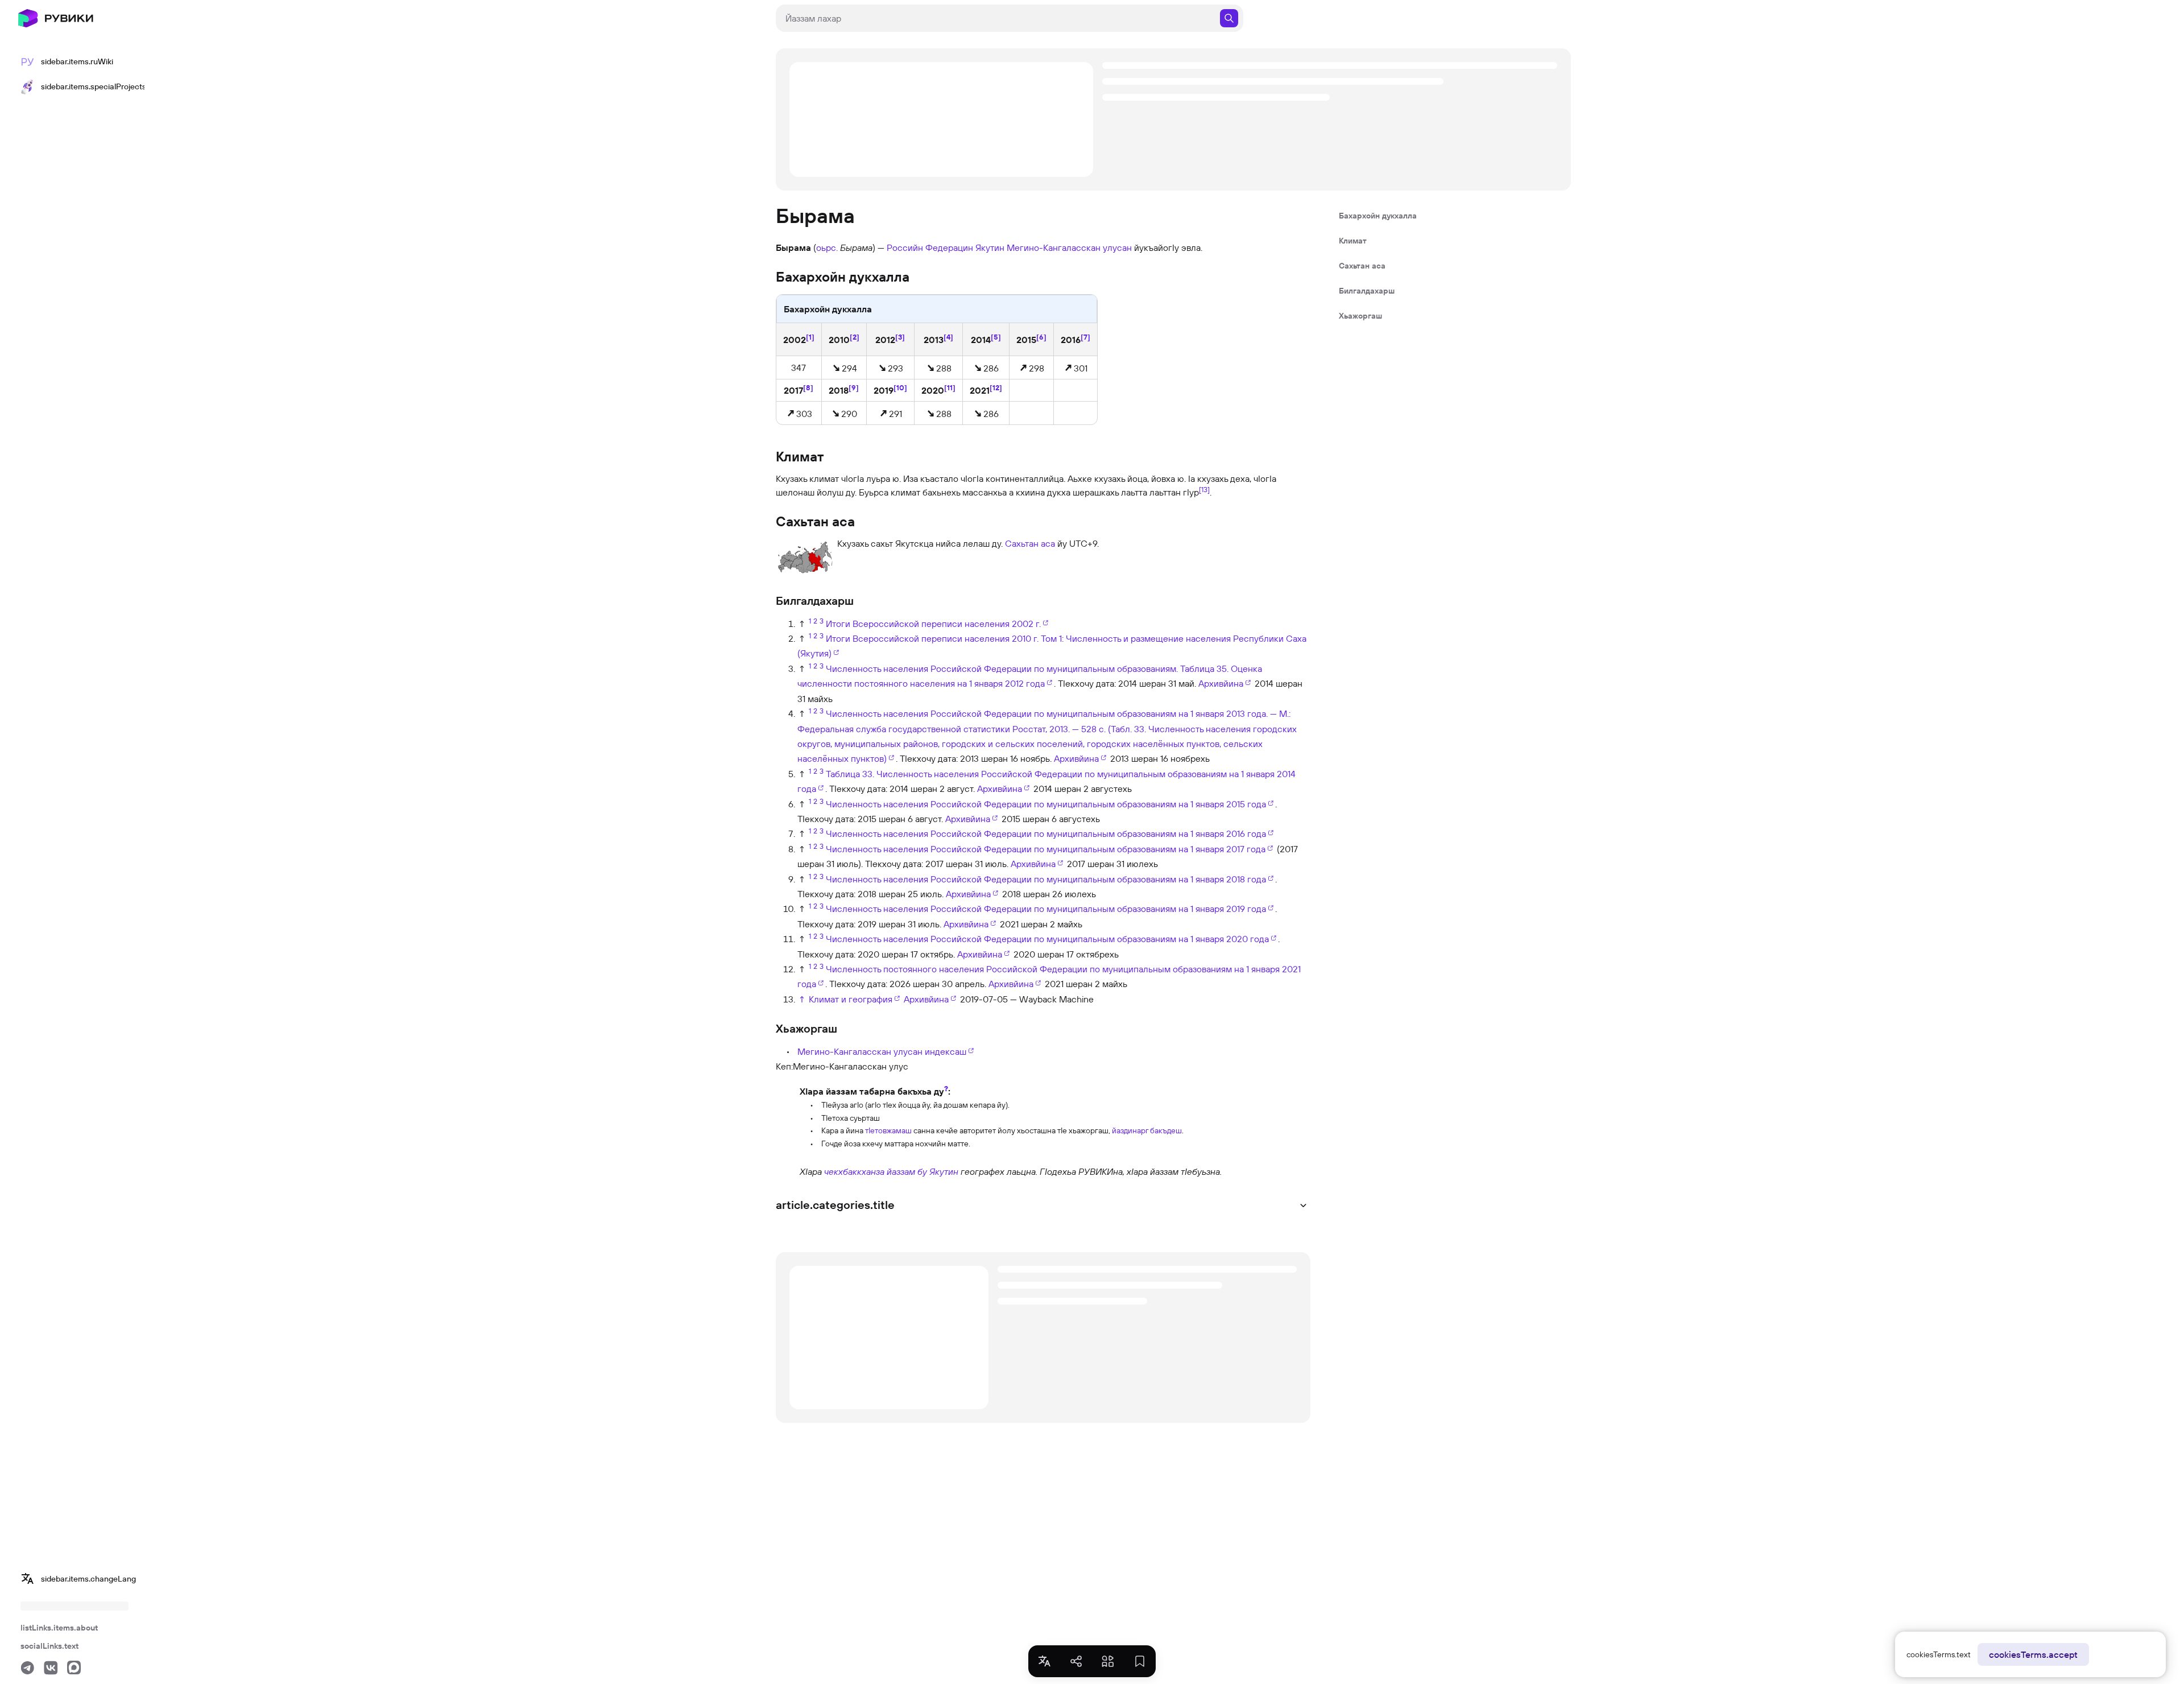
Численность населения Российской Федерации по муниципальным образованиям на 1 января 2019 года (1046, 909)
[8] (808, 387)
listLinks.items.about (59, 1628)
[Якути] (787, 1171)
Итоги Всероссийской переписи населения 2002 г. (933, 624)
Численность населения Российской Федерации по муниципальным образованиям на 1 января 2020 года (1047, 939)
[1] (810, 337)
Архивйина (1221, 683)
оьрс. (827, 247)
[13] (1204, 489)
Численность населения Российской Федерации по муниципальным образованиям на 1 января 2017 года (1046, 849)
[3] (900, 337)
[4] (948, 337)
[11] (950, 387)
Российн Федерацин (930, 247)
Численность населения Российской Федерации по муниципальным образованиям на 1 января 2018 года (1046, 879)
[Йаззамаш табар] (787, 1116)
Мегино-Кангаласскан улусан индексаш (882, 1051)
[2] (855, 337)
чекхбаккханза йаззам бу (876, 1171)
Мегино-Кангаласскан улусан (1069, 247)
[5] (996, 337)
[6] (1041, 337)
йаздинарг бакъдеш (1147, 1130)
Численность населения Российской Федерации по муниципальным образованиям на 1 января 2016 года (1046, 833)
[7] (1085, 337)
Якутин (990, 247)
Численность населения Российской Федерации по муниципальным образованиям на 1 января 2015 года (1046, 804)
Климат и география (851, 999)
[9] (854, 387)
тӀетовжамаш (888, 1130)
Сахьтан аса (1030, 543)
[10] (900, 387)
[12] (996, 387)
